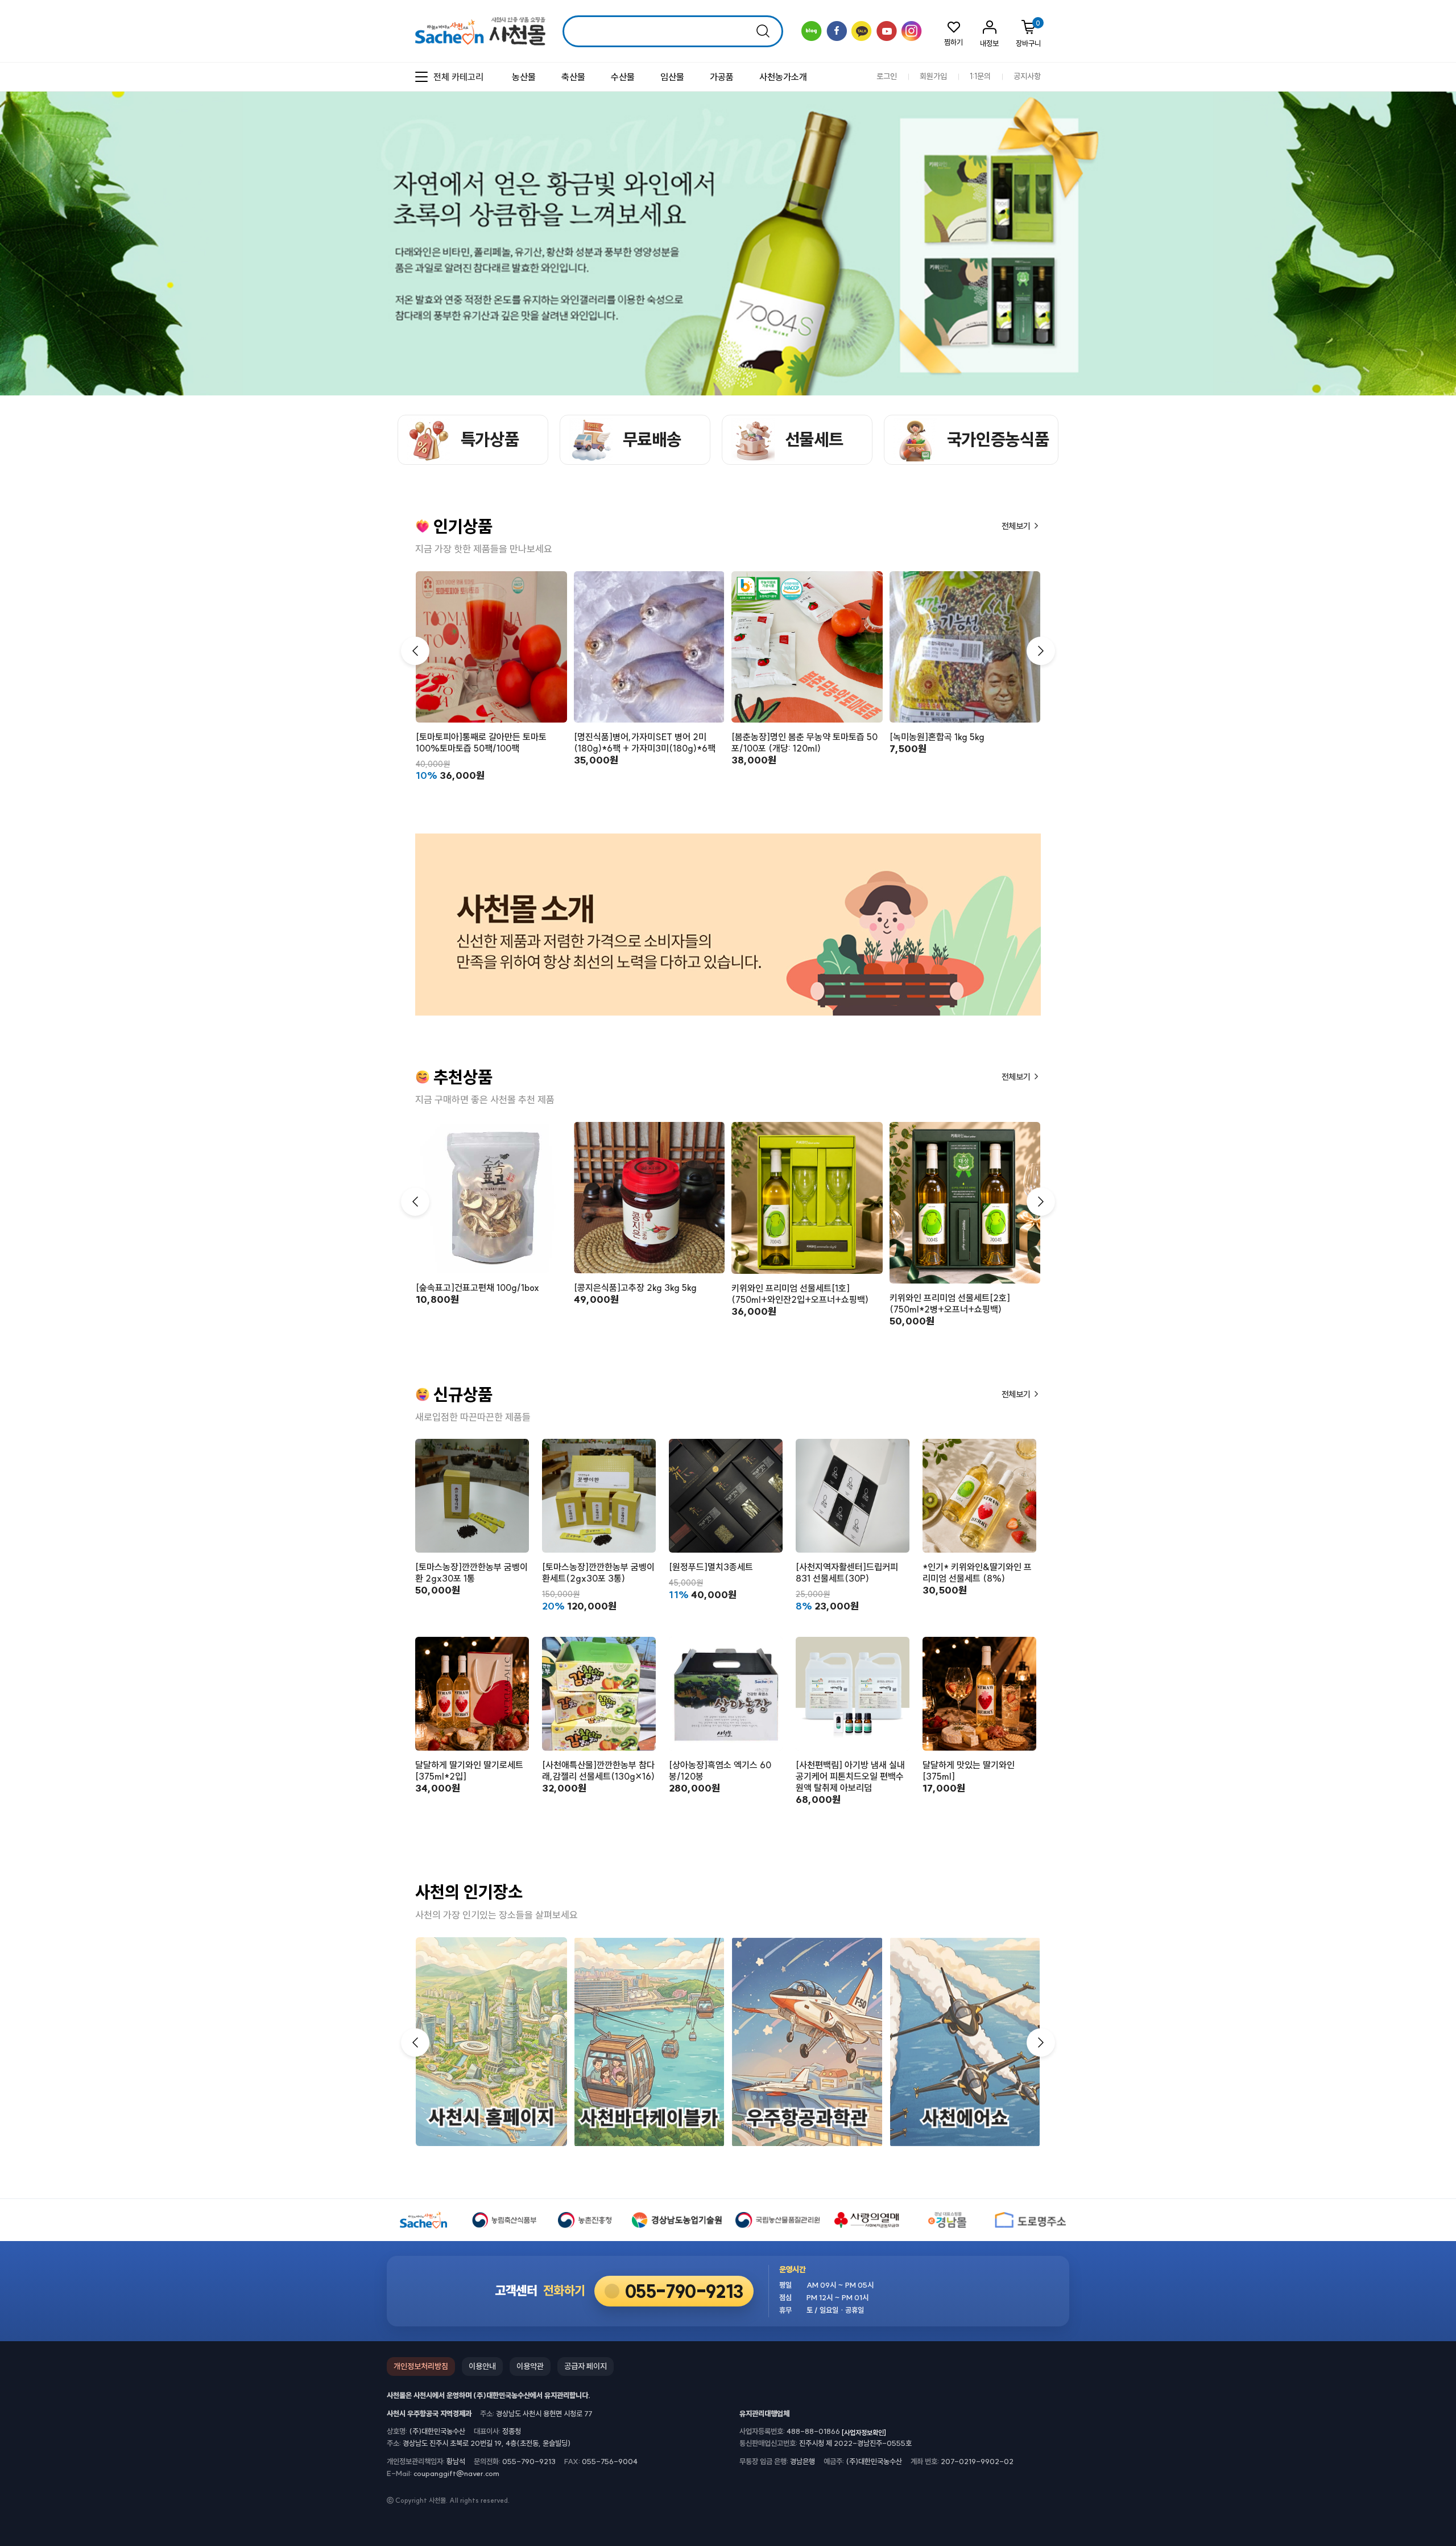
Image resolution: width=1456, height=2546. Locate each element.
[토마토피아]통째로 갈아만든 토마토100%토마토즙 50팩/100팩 (481, 742)
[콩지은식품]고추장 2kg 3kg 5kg (635, 1288)
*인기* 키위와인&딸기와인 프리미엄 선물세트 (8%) (977, 1573)
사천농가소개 (783, 77)
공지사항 (1027, 77)
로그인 (887, 77)
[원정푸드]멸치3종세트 (711, 1567)
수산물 (623, 77)
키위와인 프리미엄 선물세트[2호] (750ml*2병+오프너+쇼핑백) (950, 1303)
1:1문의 (980, 77)
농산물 (524, 77)
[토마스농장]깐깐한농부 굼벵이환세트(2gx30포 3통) (598, 1573)
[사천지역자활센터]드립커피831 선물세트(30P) (847, 1573)
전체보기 (1017, 526)
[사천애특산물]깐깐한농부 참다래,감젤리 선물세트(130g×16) (598, 1771)
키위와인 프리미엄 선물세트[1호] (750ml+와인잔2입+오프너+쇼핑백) (800, 1294)
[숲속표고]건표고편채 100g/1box (477, 1288)
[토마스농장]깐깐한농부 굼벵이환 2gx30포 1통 (471, 1573)
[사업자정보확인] (864, 2432)
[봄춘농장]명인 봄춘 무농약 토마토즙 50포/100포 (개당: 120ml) (804, 742)
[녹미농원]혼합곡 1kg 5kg (937, 737)
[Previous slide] (1419, 186)
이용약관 (530, 2366)
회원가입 (933, 77)
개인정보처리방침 (421, 2366)
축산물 (573, 77)
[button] (1041, 651)
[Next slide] (1439, 186)
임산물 (672, 77)
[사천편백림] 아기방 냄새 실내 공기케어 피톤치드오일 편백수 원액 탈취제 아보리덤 (850, 1776)
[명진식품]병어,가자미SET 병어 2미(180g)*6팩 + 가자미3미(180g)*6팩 (645, 742)
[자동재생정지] (1429, 186)
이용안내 (482, 2366)
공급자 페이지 (586, 2366)
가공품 (722, 77)
